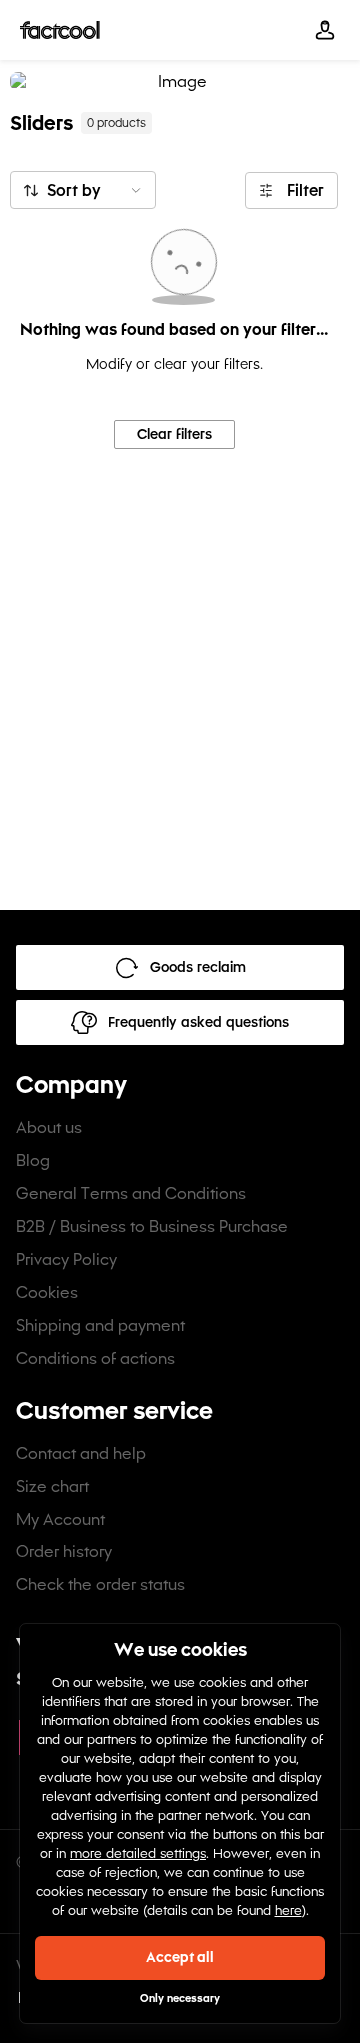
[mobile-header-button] (325, 30)
